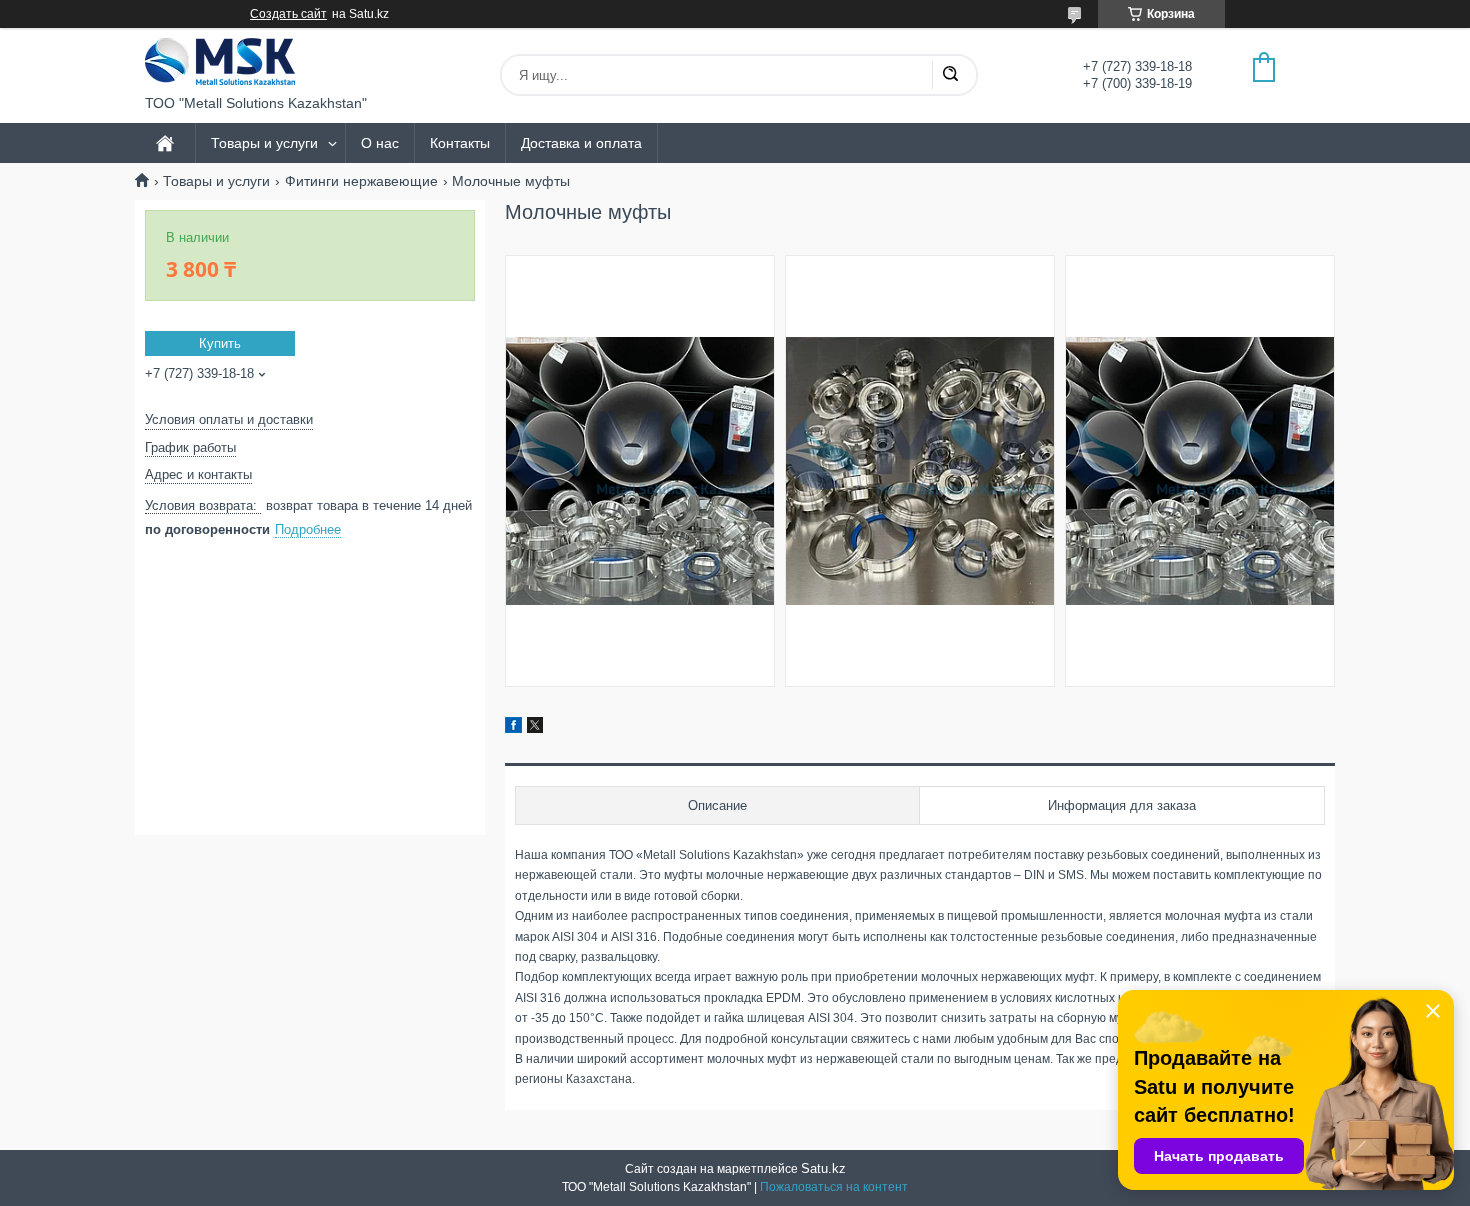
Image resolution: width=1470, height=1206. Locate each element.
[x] (535, 728)
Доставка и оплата (581, 143)
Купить (220, 343)
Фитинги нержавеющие (361, 181)
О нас (380, 143)
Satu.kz (823, 1168)
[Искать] (950, 75)
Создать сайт (288, 14)
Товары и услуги (264, 143)
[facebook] (513, 728)
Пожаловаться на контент (834, 1187)
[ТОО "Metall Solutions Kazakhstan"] (220, 61)
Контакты (460, 143)
